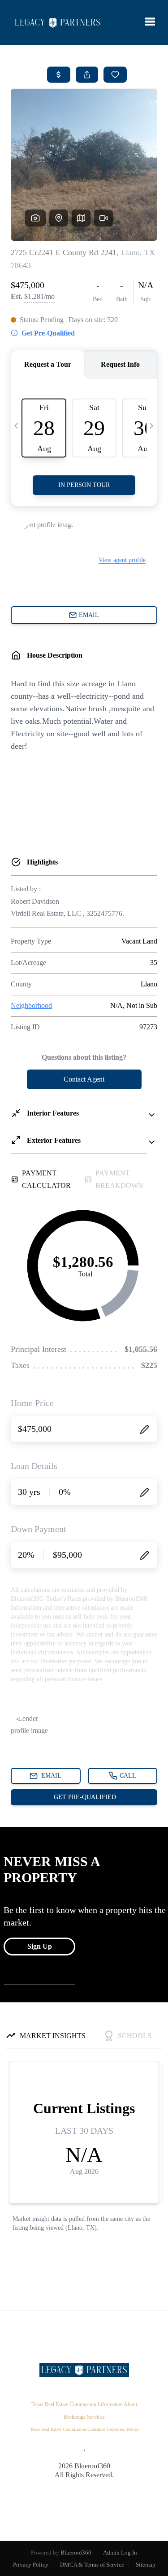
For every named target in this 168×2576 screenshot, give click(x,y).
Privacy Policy (31, 2565)
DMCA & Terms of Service (92, 2565)
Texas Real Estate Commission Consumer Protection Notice (84, 2429)
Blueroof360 (76, 2553)
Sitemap (146, 2565)
